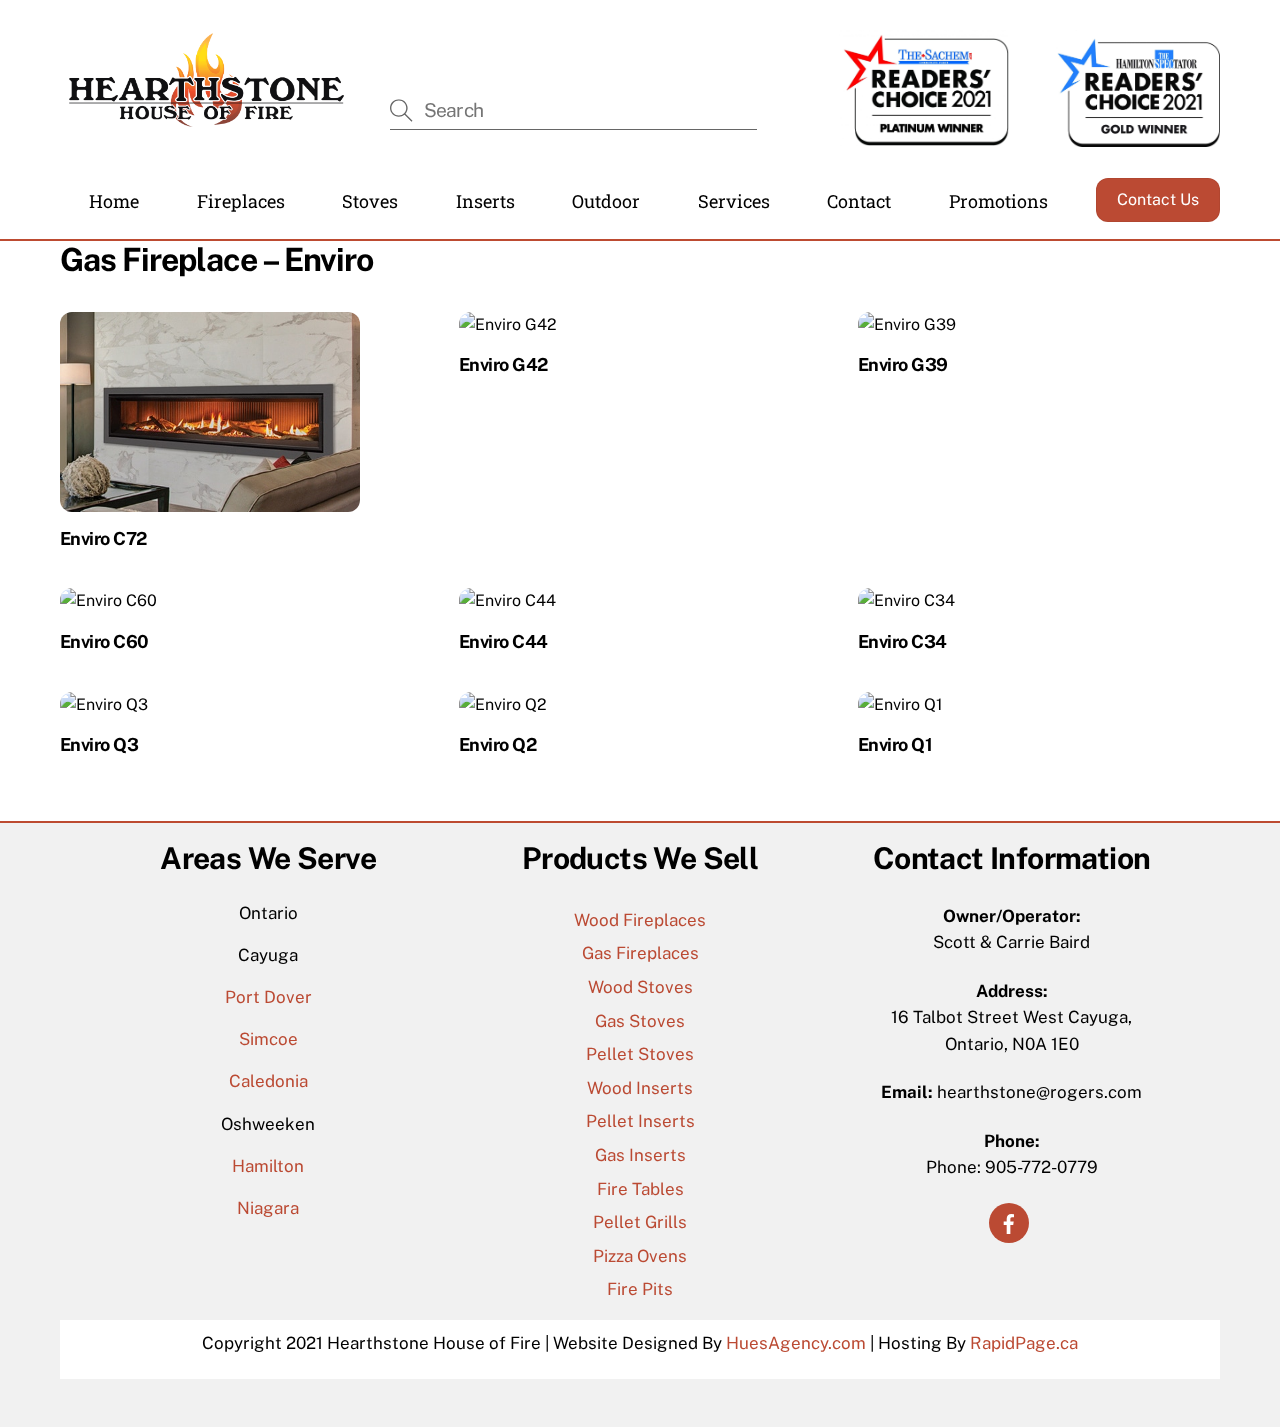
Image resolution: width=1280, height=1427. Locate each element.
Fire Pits (640, 1289)
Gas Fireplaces (640, 953)
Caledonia (268, 1081)
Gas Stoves (640, 1021)
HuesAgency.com (796, 1343)
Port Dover (268, 997)
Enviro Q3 (99, 744)
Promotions (998, 201)
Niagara (268, 1208)
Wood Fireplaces (640, 920)
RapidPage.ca (1024, 1343)
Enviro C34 (902, 641)
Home (114, 201)
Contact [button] (859, 201)
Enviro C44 (503, 641)
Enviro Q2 (497, 744)
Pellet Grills (640, 1222)
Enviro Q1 (895, 744)
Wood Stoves (640, 987)
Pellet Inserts (640, 1121)
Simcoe (268, 1039)
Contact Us (1158, 199)
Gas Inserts (640, 1155)
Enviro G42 (503, 364)
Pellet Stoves (640, 1054)
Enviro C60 (104, 641)
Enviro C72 (103, 538)
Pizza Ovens (640, 1256)
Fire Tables (640, 1189)
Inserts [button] (485, 201)
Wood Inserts (640, 1088)
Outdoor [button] (606, 201)
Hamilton (268, 1166)
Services (734, 201)
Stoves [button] (370, 201)
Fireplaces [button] (241, 201)
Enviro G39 (903, 364)
